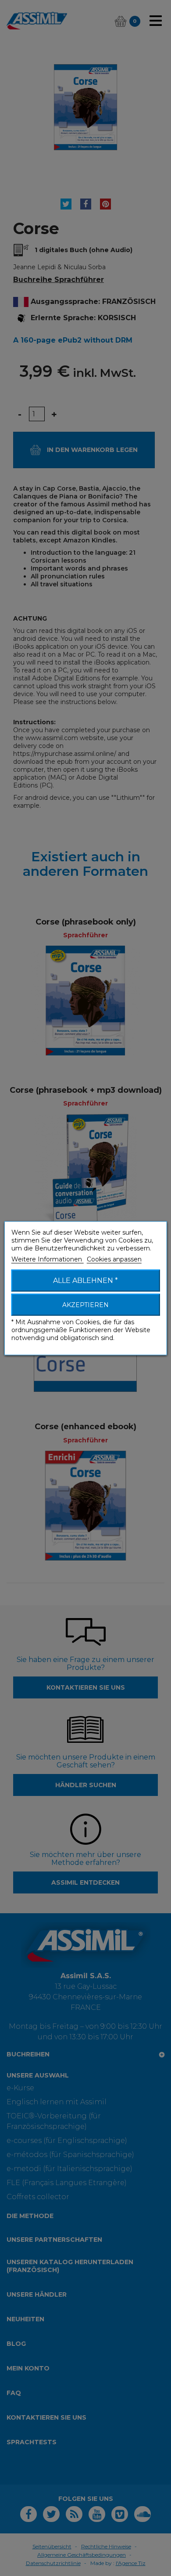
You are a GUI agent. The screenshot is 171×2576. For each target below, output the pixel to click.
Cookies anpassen (114, 1259)
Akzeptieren (85, 1304)
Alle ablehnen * (85, 1280)
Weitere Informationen (48, 1259)
